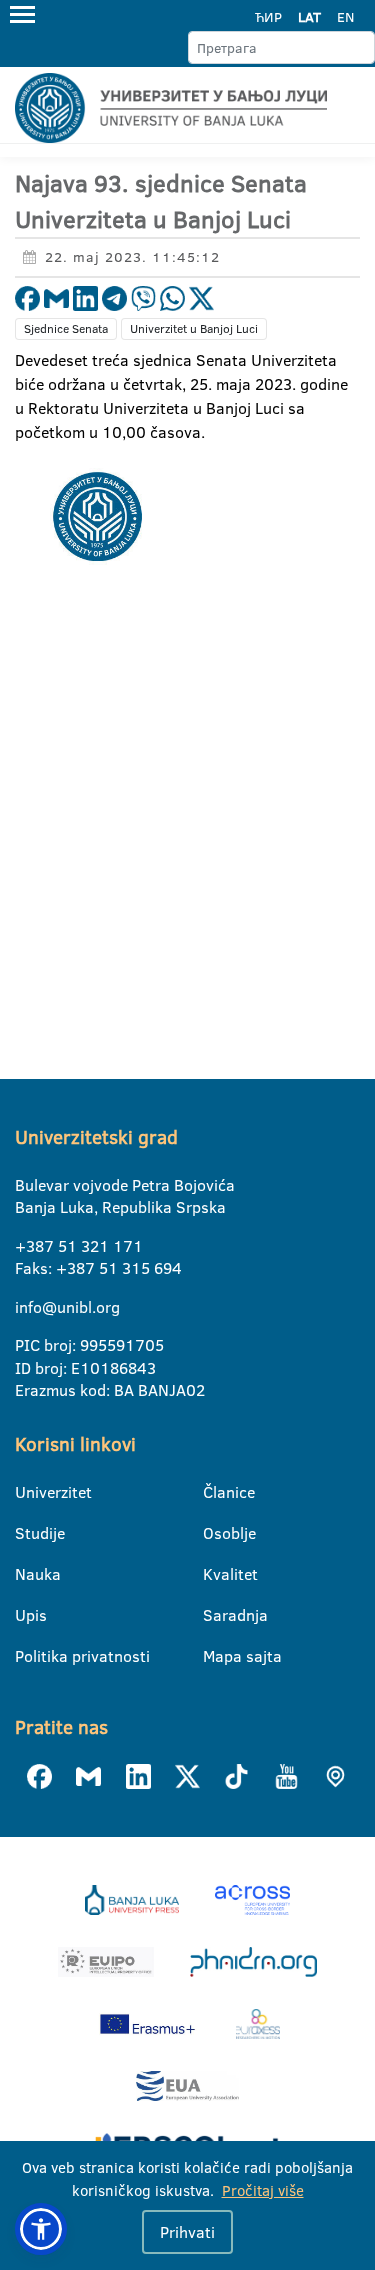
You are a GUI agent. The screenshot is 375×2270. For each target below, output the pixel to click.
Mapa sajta (215, 1656)
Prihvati (187, 2232)
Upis (27, 1615)
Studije (27, 1533)
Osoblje (215, 1533)
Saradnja (215, 1615)
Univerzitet (27, 1492)
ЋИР (268, 17)
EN (345, 17)
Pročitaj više (263, 2190)
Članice (215, 1492)
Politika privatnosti (27, 1656)
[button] (41, 2229)
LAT (309, 17)
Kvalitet (215, 1574)
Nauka (27, 1574)
